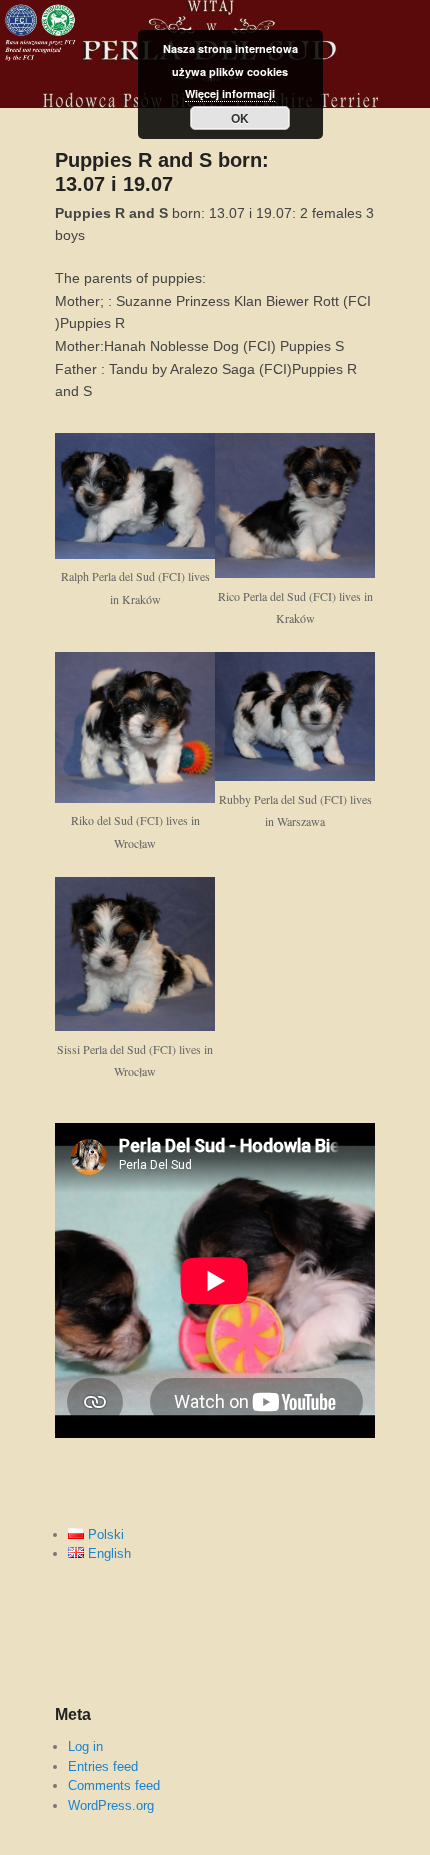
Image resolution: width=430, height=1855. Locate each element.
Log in (85, 1746)
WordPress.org (111, 1805)
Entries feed (103, 1766)
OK (240, 118)
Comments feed (114, 1785)
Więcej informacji (230, 93)
